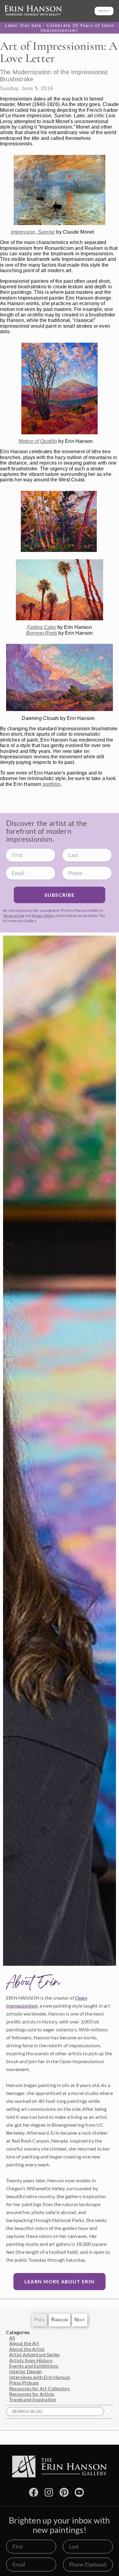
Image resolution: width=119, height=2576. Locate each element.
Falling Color (42, 627)
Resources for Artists (32, 2394)
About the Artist (27, 2349)
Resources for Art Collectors (40, 2388)
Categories (18, 2332)
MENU (104, 11)
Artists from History (31, 2360)
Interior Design (25, 2371)
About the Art (24, 2343)
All (12, 2338)
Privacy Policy (43, 916)
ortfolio (53, 784)
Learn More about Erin (60, 2281)
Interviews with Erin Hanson (40, 2377)
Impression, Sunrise (33, 232)
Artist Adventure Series (34, 2354)
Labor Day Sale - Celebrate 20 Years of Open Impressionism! (60, 28)
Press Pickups (24, 2383)
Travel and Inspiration (33, 2399)
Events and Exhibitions (34, 2366)
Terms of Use (14, 916)
